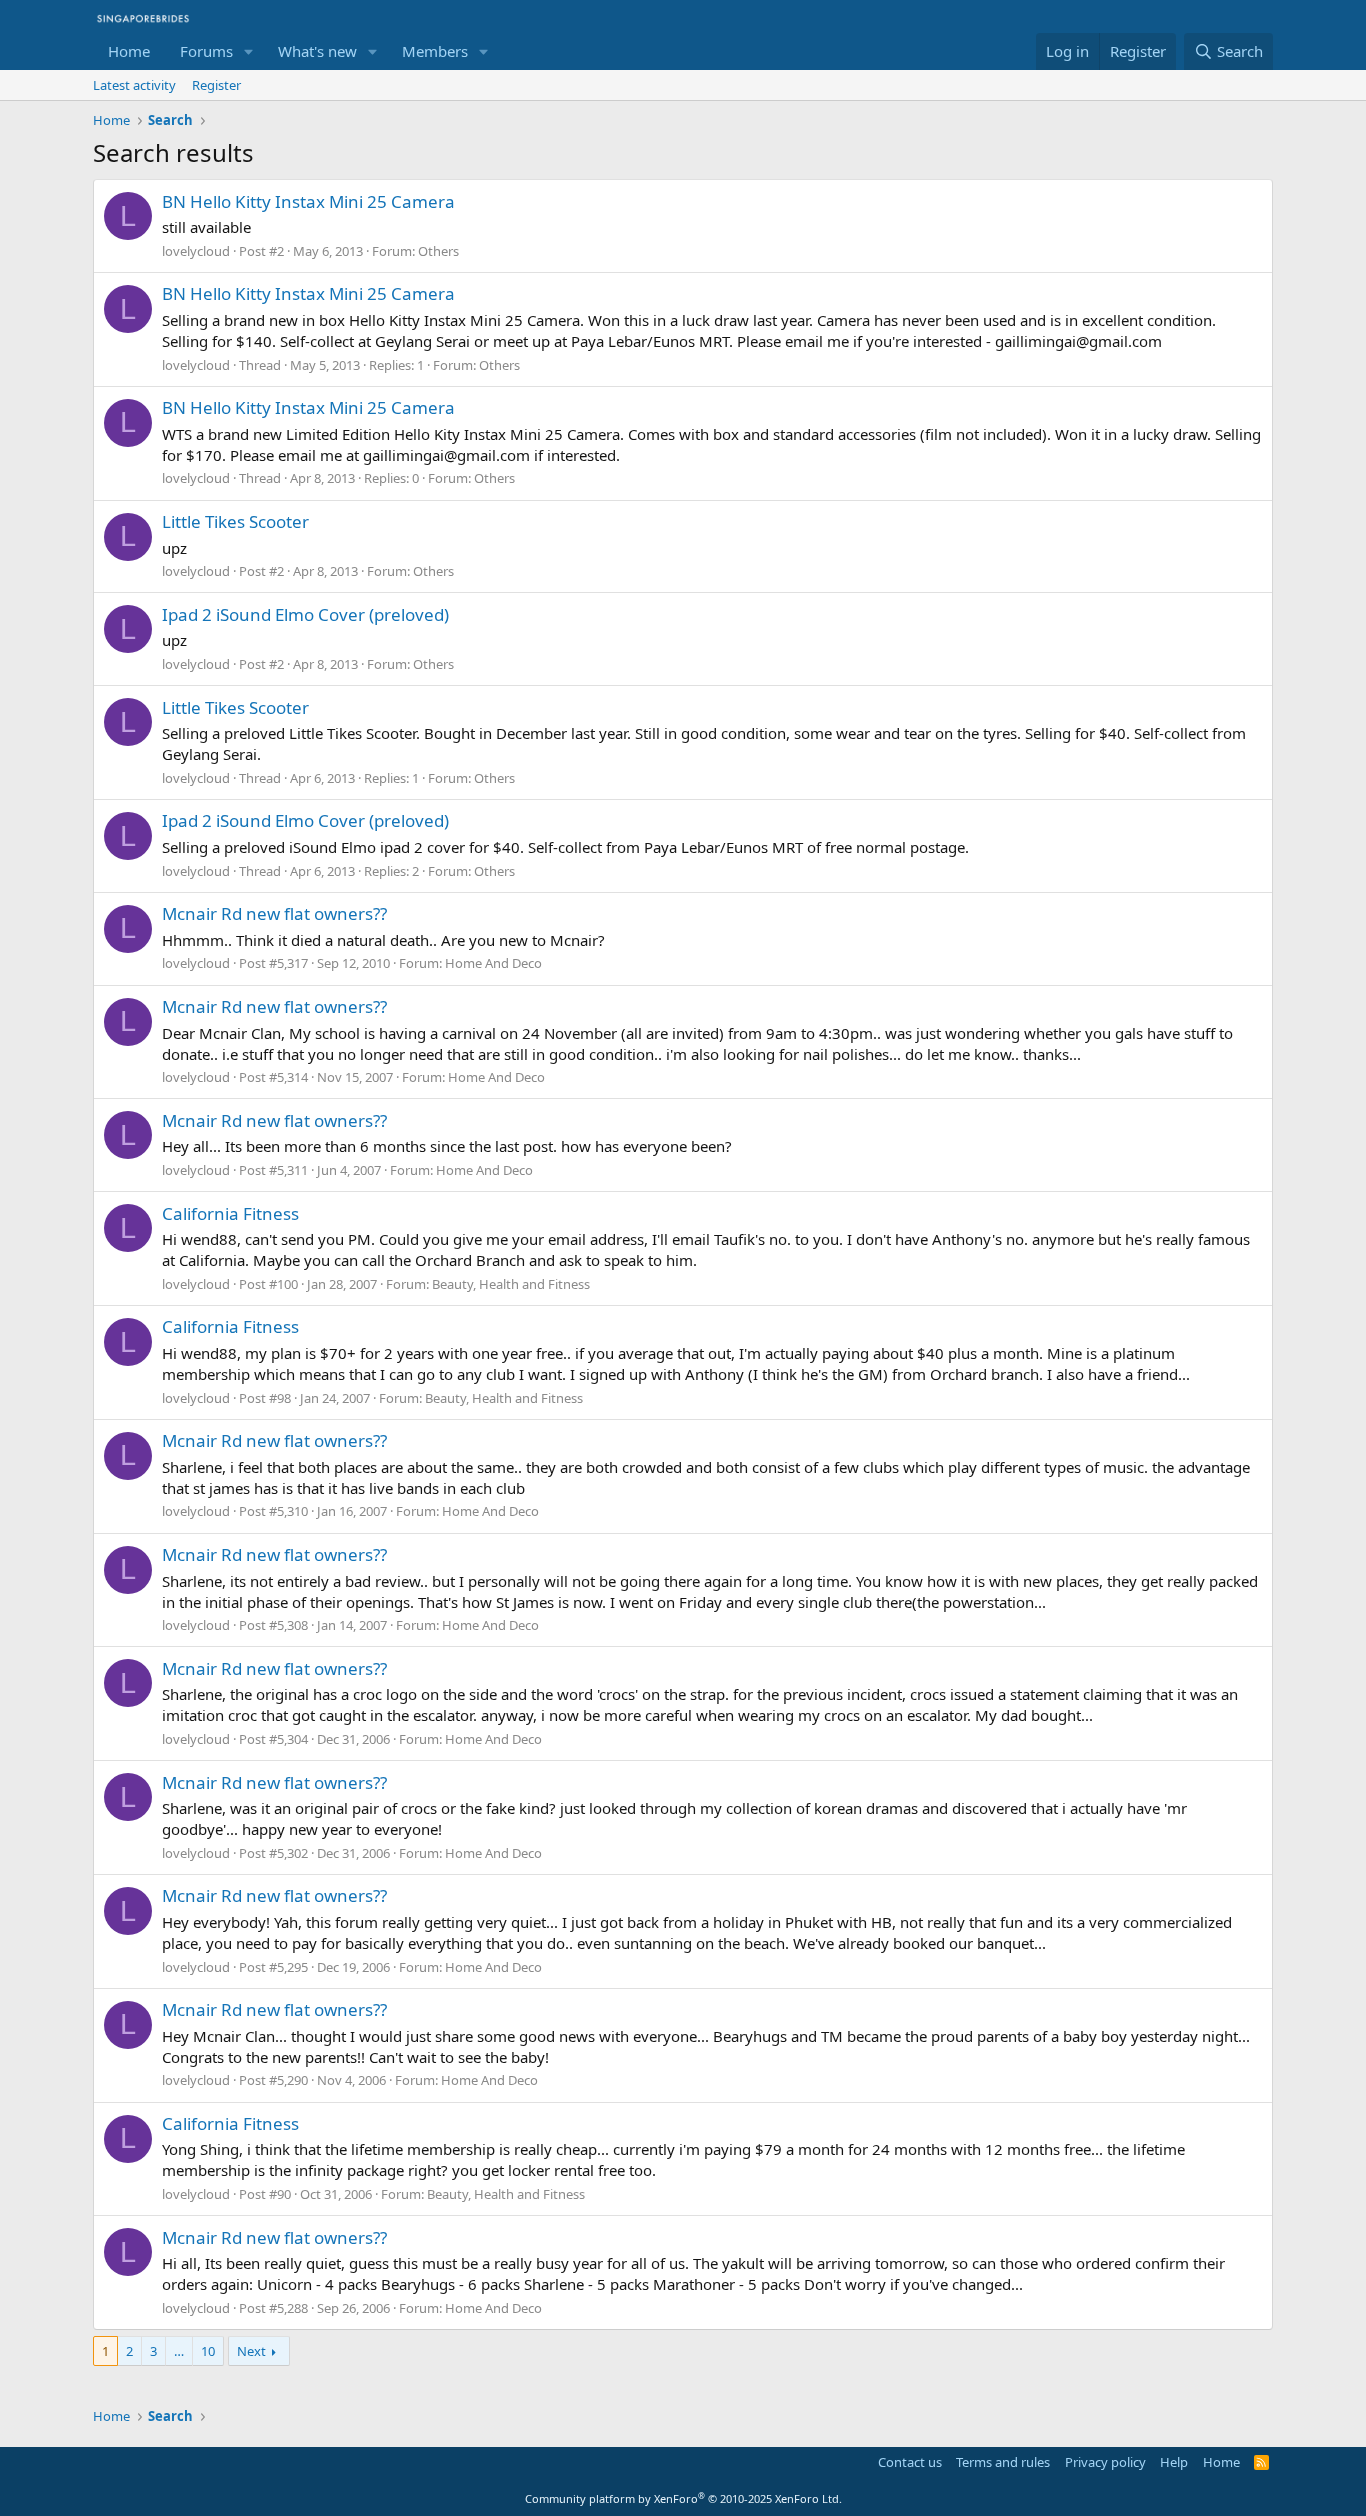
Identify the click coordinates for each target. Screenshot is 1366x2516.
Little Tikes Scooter (235, 521)
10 (208, 2351)
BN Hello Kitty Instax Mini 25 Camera (308, 201)
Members (435, 51)
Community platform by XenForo (683, 2498)
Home (129, 51)
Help (1174, 2462)
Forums (206, 51)
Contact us (910, 2462)
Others (438, 251)
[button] (249, 51)
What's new (317, 51)
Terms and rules (1003, 2462)
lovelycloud (196, 251)
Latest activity (134, 85)
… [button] (179, 2351)
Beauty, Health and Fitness (511, 1284)
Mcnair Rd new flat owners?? (274, 913)
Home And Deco (493, 963)
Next (251, 2351)
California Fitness (230, 1213)
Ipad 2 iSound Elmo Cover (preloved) (305, 614)
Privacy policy (1105, 2462)
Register (216, 85)
